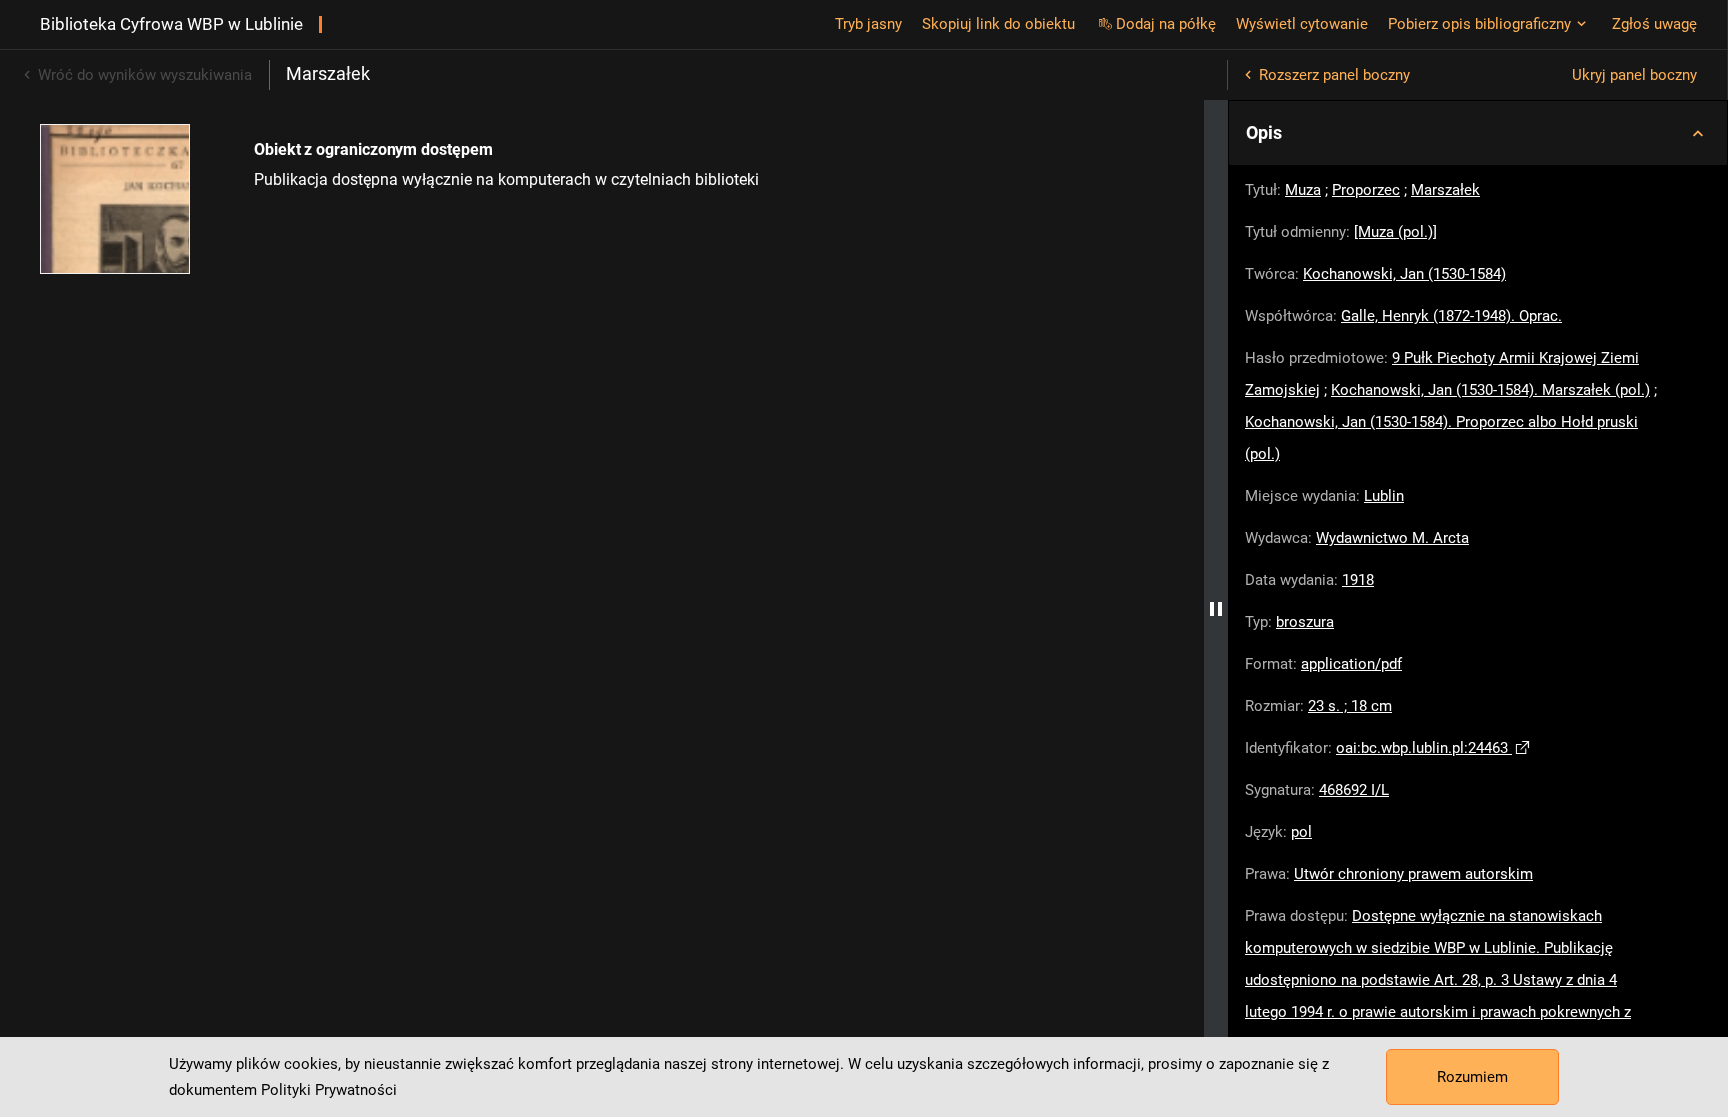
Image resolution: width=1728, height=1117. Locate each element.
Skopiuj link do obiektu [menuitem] (998, 24)
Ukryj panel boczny (1634, 75)
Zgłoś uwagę (1654, 24)
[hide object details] (1216, 608)
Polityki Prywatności (329, 1090)
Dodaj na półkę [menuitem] (1166, 24)
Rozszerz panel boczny (1334, 75)
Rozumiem (1472, 1077)
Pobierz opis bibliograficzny (1479, 24)
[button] (1478, 133)
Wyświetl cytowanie (1302, 24)
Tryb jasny (868, 24)
